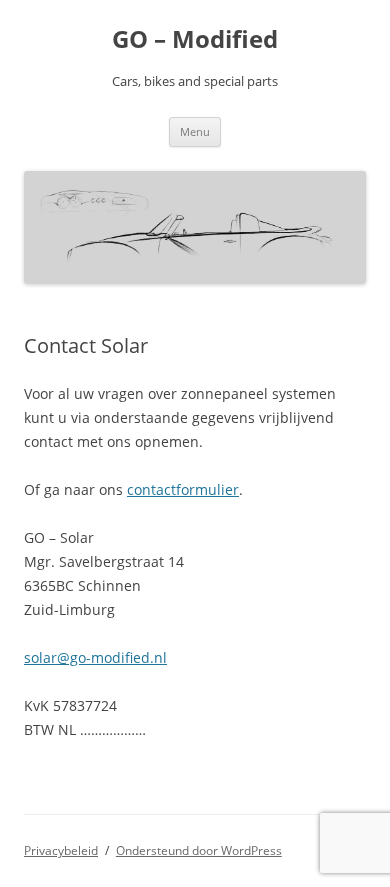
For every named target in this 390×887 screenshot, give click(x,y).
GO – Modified (195, 39)
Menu (195, 131)
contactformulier (183, 489)
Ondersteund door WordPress (199, 850)
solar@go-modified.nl (95, 657)
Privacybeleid (61, 850)
